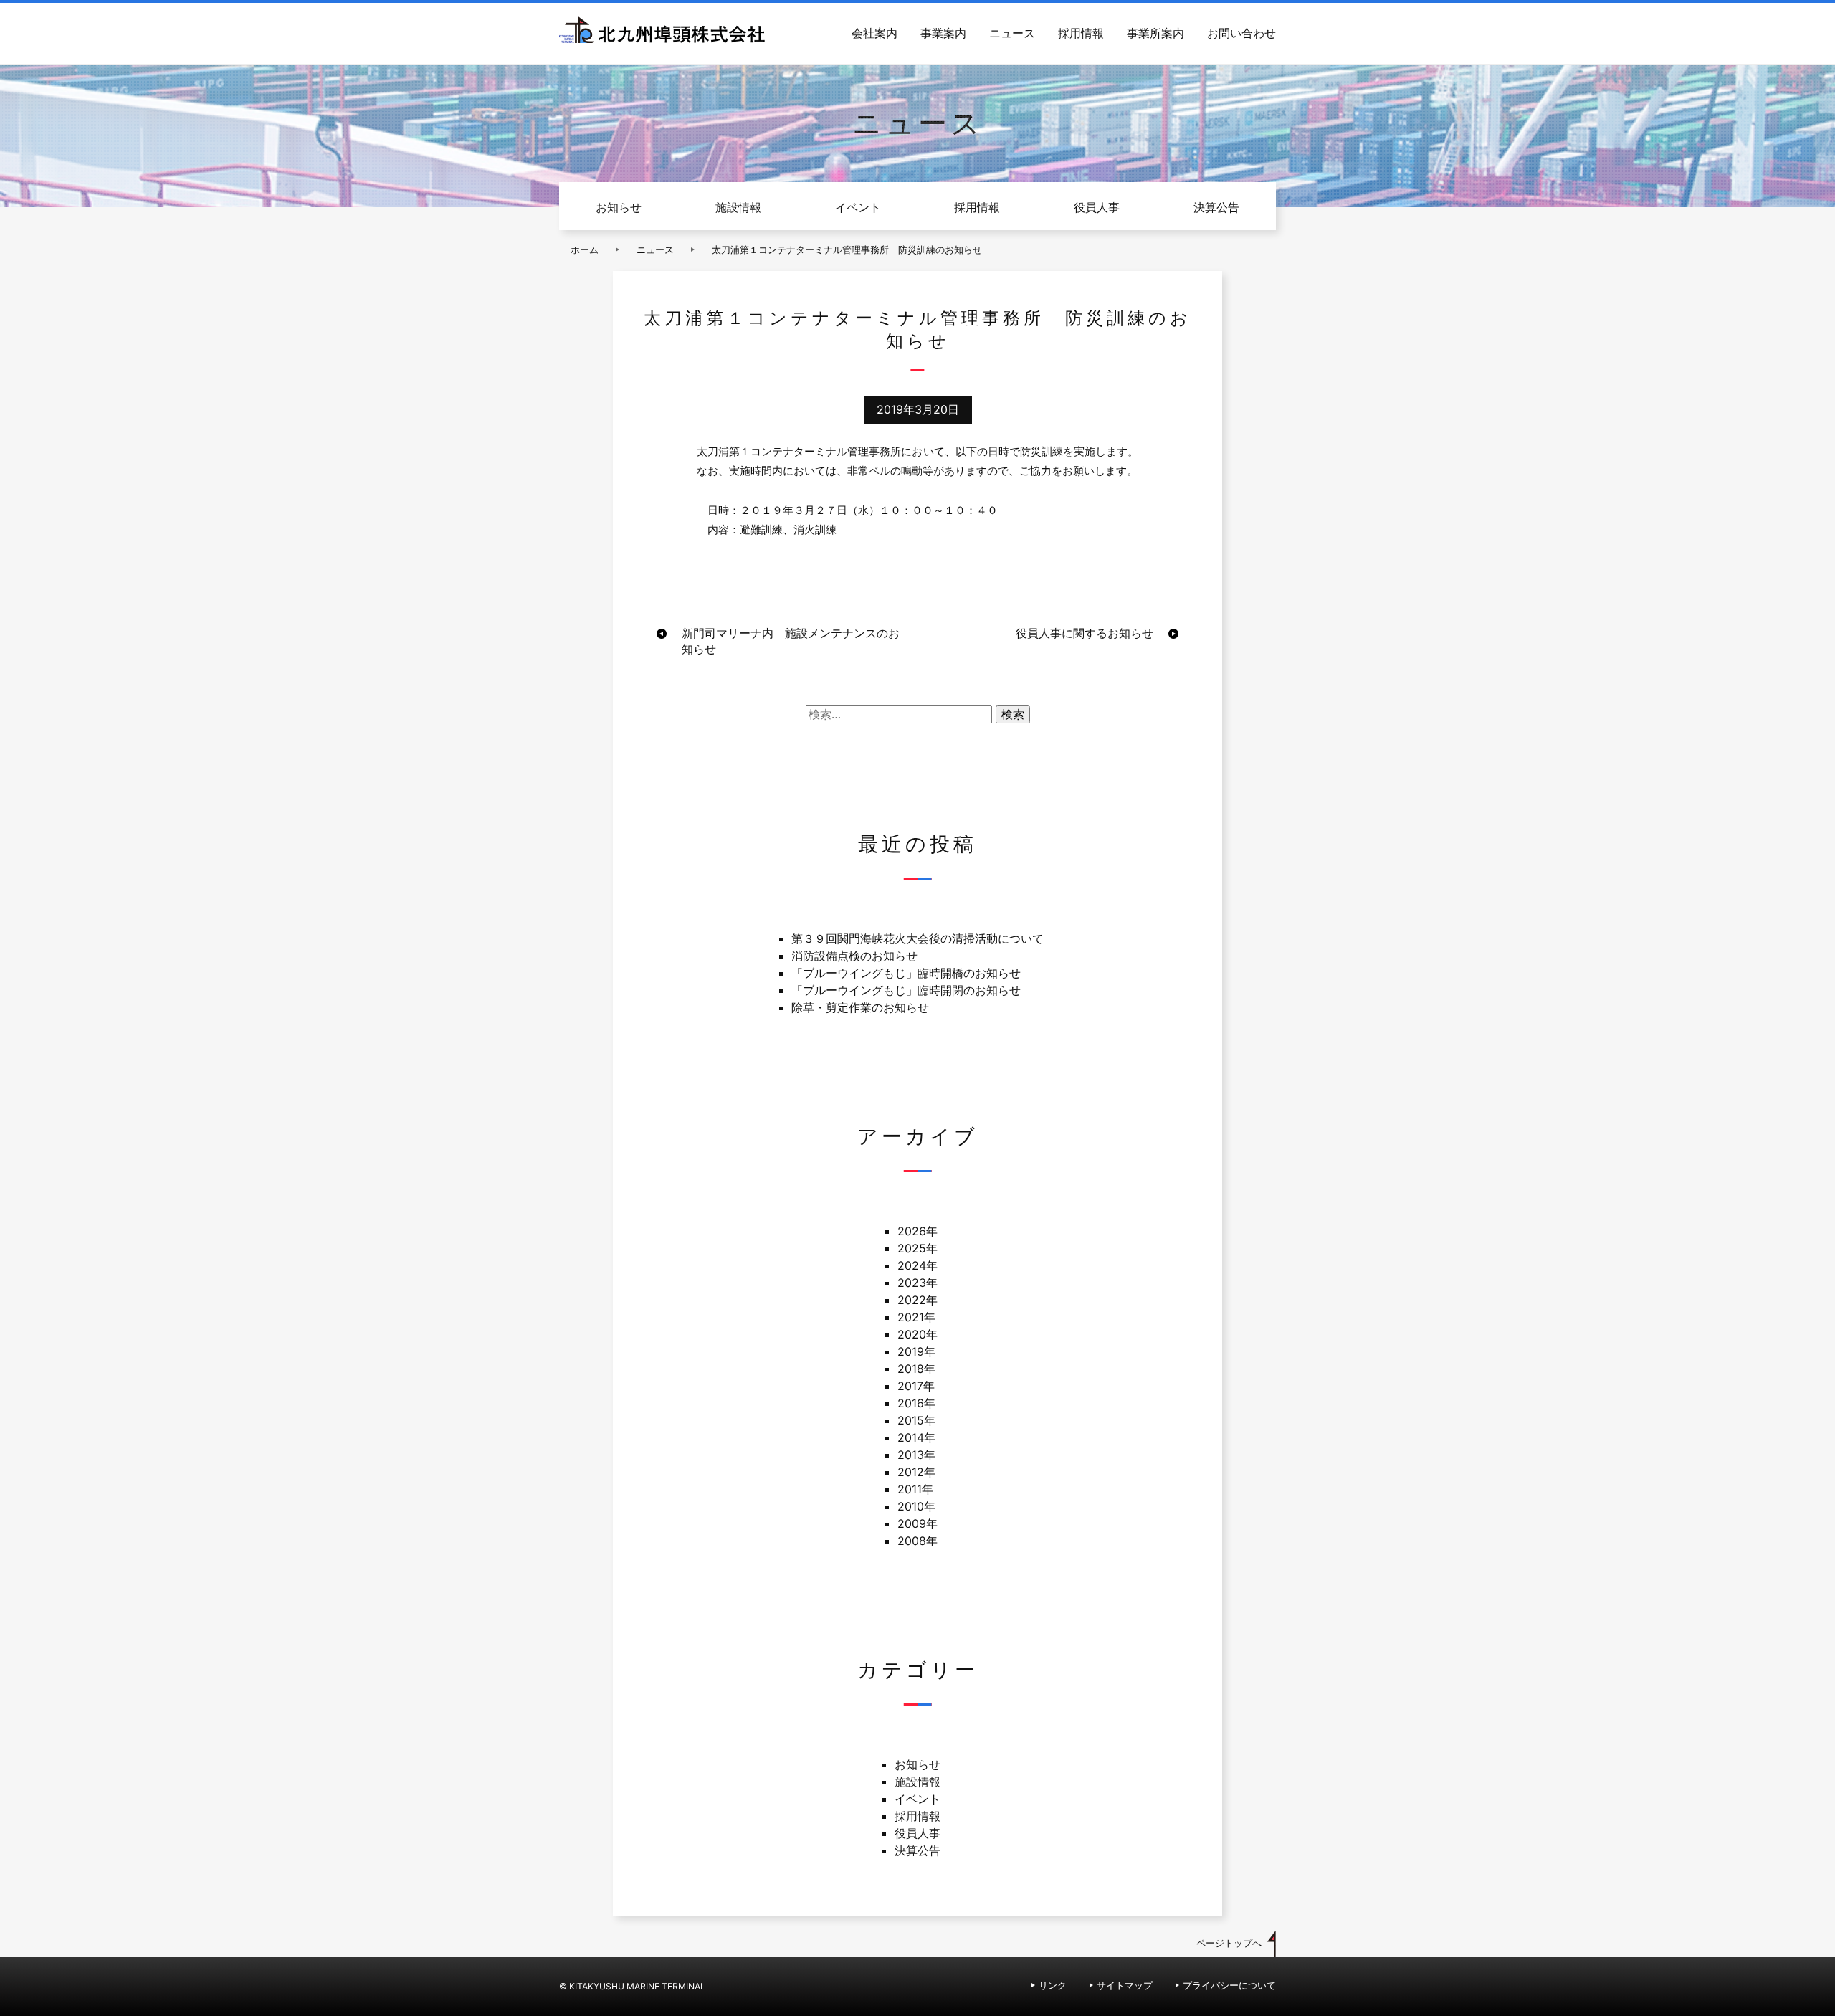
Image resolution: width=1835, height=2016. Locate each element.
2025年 (917, 1248)
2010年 (916, 1506)
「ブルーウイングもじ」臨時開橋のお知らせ (906, 973)
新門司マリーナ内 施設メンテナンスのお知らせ (791, 641)
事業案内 (943, 33)
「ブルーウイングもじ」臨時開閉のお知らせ (906, 990)
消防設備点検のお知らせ (854, 956)
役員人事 (1097, 207)
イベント (858, 207)
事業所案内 (1155, 33)
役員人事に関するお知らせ (1085, 633)
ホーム (585, 250)
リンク (1053, 1986)
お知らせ (619, 207)
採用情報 (1081, 33)
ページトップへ (1229, 1943)
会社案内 (874, 33)
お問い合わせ (1241, 33)
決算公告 (1216, 207)
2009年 (917, 1523)
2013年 (916, 1455)
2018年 (916, 1369)
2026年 (917, 1231)
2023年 (917, 1283)
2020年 (917, 1334)
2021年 (916, 1317)
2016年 (916, 1403)
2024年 (917, 1265)
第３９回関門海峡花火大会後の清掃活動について (917, 938)
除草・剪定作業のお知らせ (860, 1007)
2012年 (916, 1472)
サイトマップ (1125, 1986)
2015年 (916, 1420)
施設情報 (738, 207)
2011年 (915, 1489)
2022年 (917, 1300)
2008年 (917, 1541)
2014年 (916, 1437)
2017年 (916, 1386)
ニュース (1012, 33)
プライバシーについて (1229, 1986)
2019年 (916, 1351)
